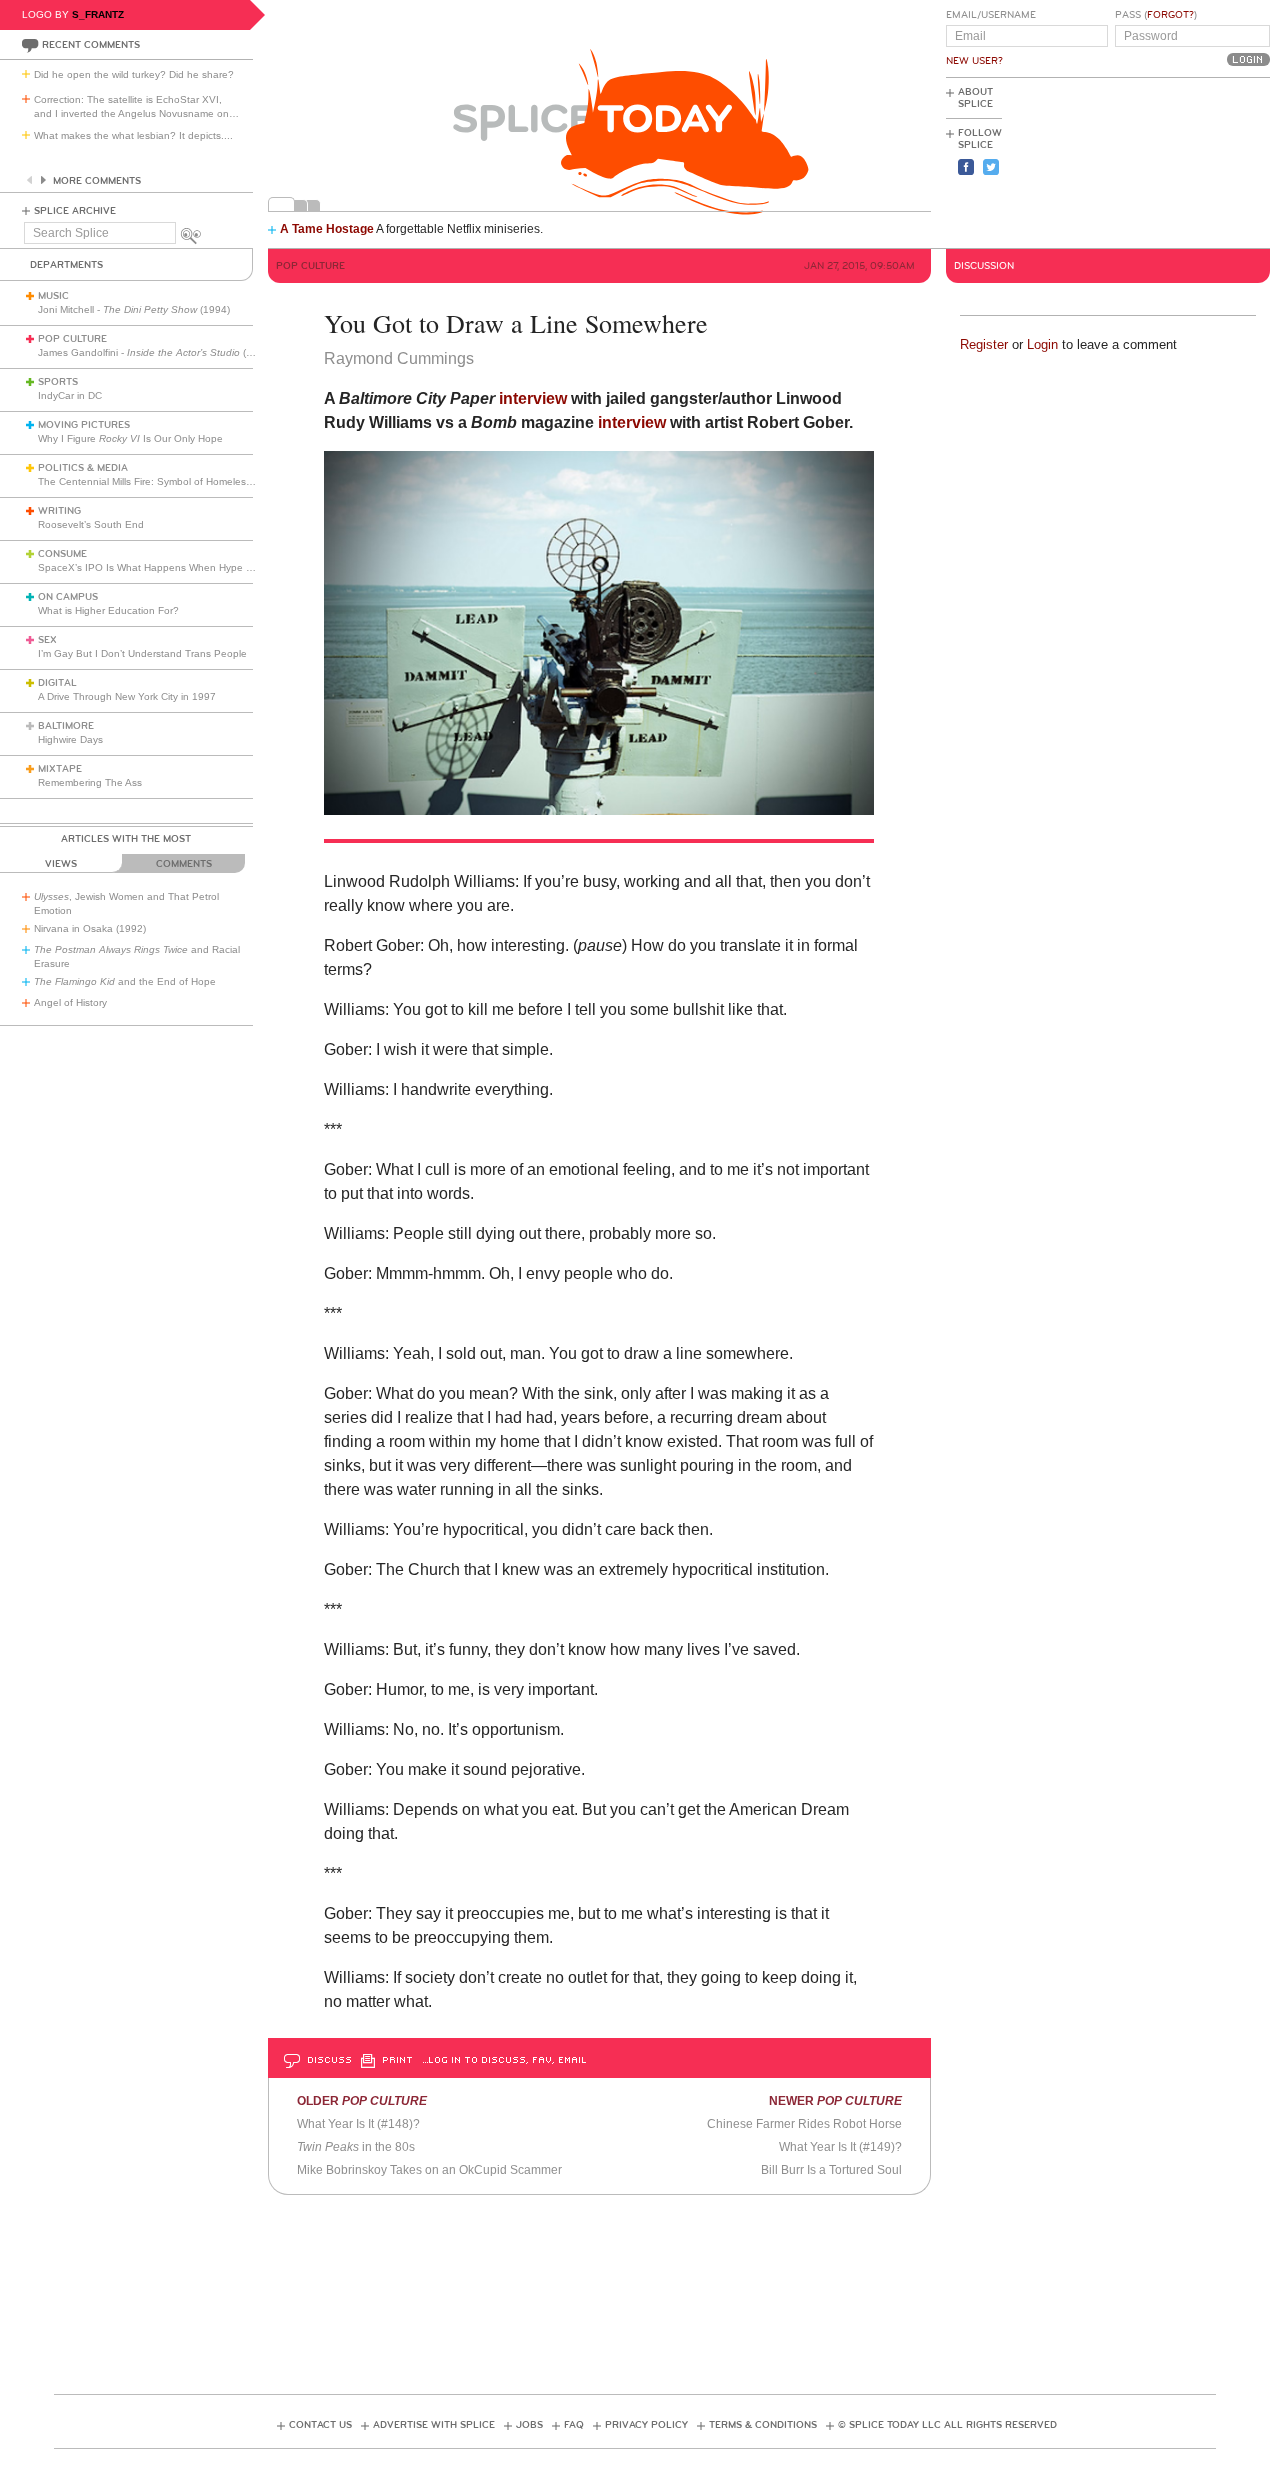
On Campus (68, 597)
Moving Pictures (84, 425)
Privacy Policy (646, 2425)
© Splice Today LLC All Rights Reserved (947, 2425)
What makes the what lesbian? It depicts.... (133, 135)
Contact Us (320, 2425)
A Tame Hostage (327, 229)
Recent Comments (91, 45)
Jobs (529, 2425)
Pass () (1156, 15)
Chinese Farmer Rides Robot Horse (804, 2124)
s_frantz (98, 14)
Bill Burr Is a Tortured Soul (831, 2170)
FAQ (574, 2425)
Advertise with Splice (434, 2425)
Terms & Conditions (763, 2425)
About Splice (975, 98)
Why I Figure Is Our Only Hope (130, 438)
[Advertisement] (1180, 161)
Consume (62, 554)
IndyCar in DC (70, 395)
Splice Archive (75, 211)
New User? (974, 61)
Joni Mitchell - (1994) (134, 309)
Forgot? (1170, 15)
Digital (57, 683)
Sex (47, 640)
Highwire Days (70, 739)
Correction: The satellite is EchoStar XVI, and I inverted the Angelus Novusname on (136, 106)
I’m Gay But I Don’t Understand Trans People (142, 653)
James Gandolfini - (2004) (155, 352)
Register (984, 344)
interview (533, 398)
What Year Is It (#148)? (358, 2124)
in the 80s (356, 2147)
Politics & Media (83, 468)
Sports (58, 382)
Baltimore (66, 726)
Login (1042, 344)
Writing (59, 511)
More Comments (97, 181)
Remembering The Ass (90, 782)
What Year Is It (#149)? (840, 2147)
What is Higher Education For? (108, 610)
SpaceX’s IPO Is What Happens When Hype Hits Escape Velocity (188, 567)
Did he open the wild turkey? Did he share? (134, 74)
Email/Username (991, 15)
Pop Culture (72, 339)
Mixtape (60, 769)
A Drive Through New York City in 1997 (127, 696)
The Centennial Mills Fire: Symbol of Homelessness (155, 481)
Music (53, 296)
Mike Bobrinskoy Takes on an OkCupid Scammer (429, 2170)
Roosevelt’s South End (91, 524)
